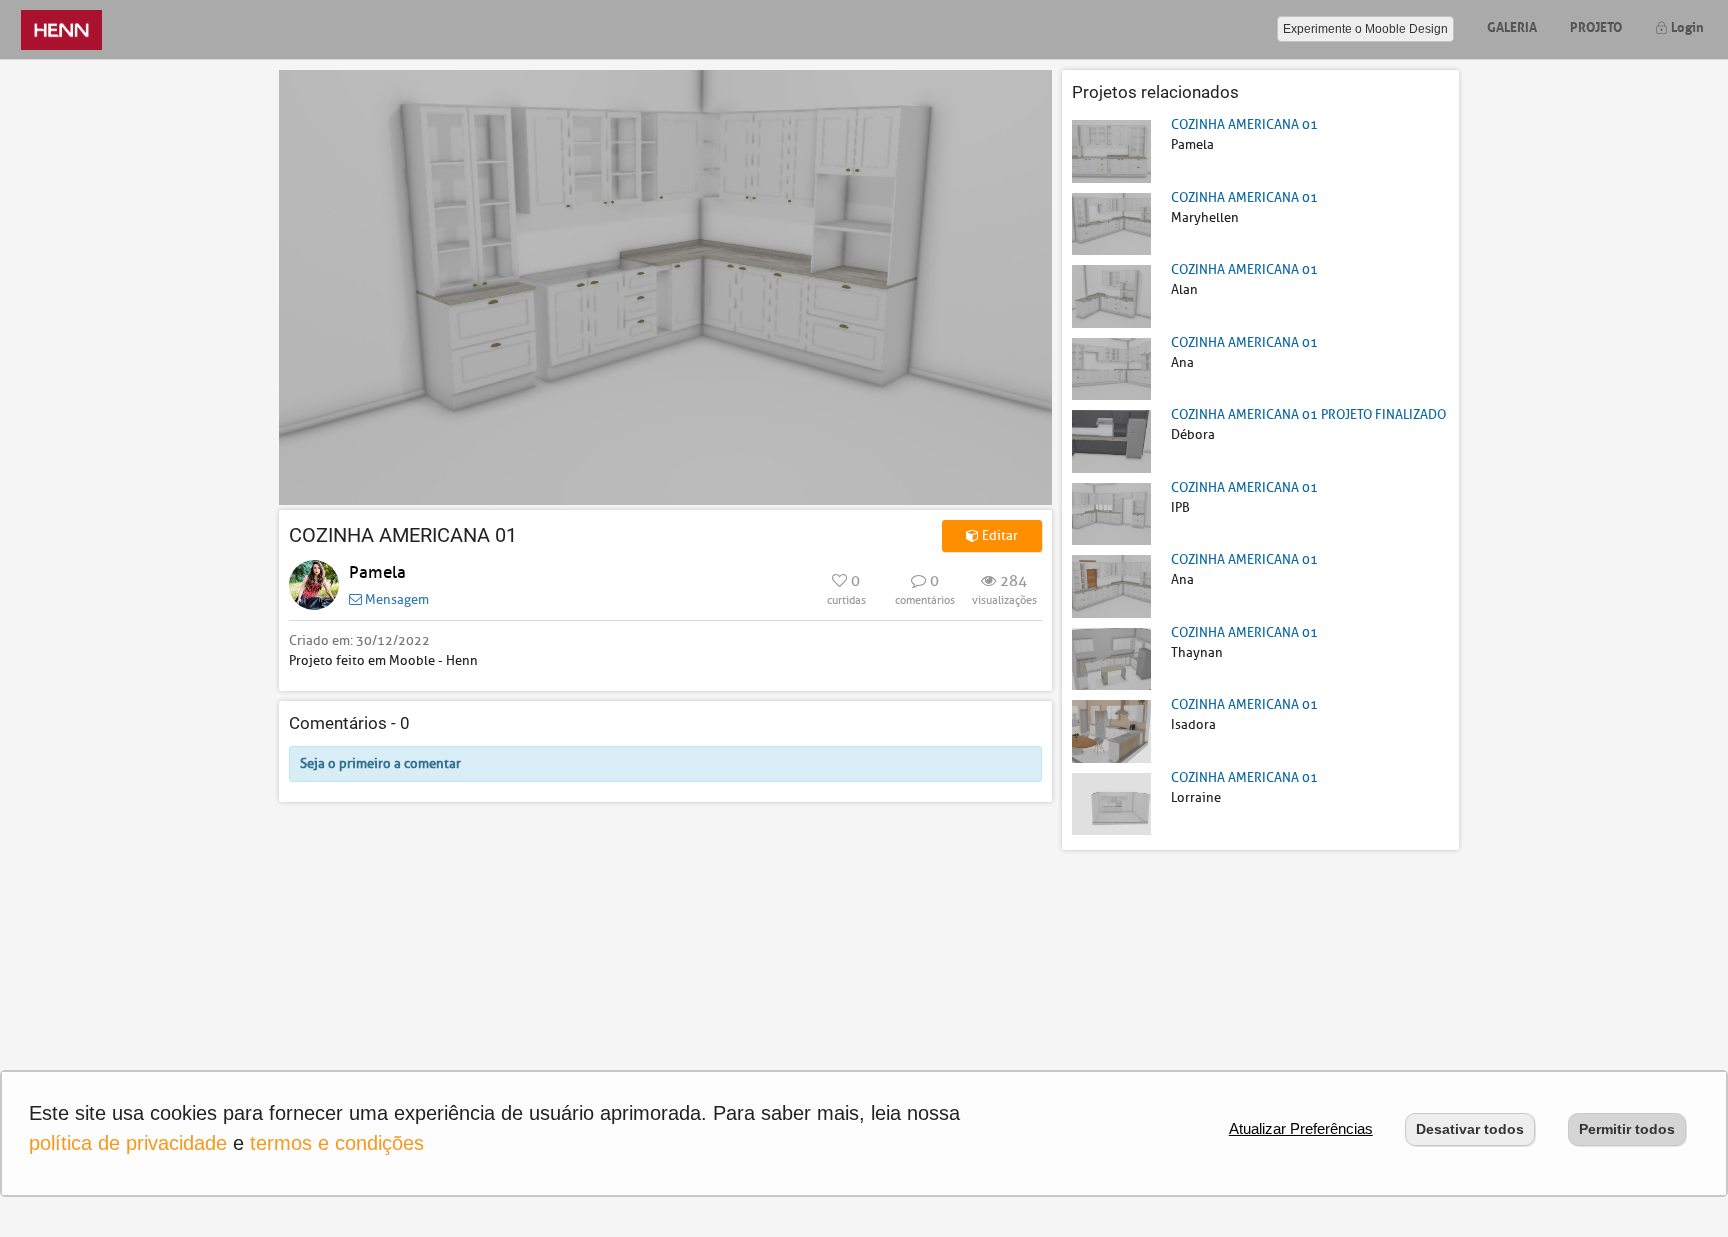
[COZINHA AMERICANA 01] (1111, 150)
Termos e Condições (337, 1143)
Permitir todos (1627, 1129)
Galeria (1512, 25)
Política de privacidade (128, 1143)
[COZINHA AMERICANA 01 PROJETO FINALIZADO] (1111, 440)
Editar (998, 535)
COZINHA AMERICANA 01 (1244, 124)
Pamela (377, 572)
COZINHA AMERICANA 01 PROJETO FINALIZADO (1308, 414)
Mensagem (395, 599)
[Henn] (61, 29)
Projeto (1596, 25)
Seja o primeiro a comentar (380, 763)
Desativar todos (1470, 1129)
